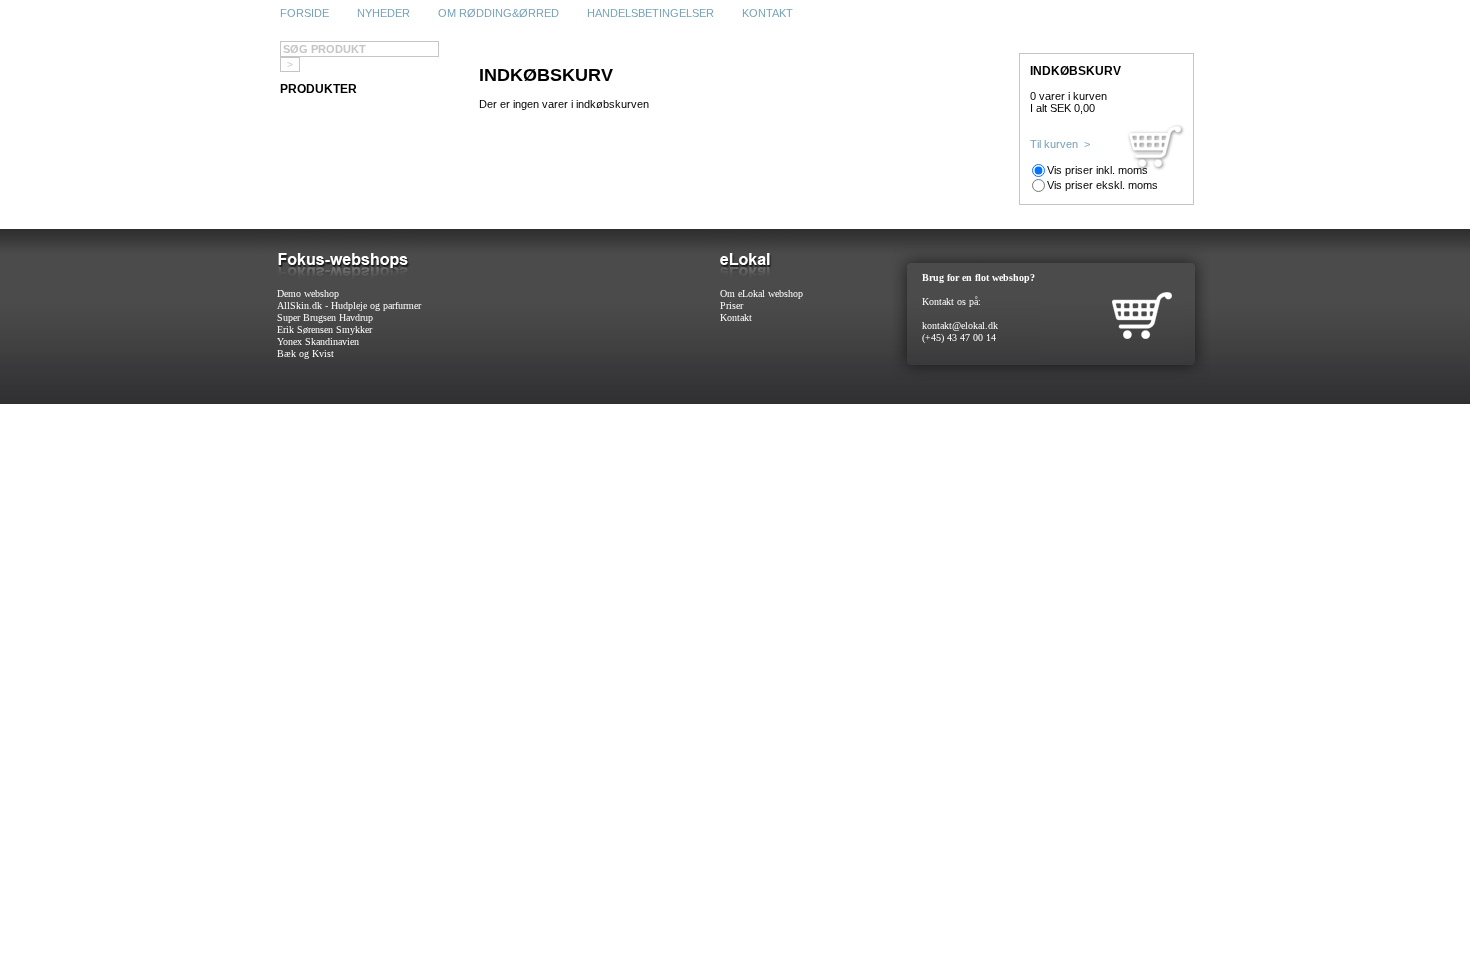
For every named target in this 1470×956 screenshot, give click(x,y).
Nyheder (383, 13)
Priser (731, 305)
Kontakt (767, 13)
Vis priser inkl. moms (1097, 170)
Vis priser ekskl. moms (1102, 185)
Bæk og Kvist (305, 353)
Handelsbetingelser (650, 13)
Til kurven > (1060, 144)
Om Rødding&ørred (498, 13)
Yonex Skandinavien (318, 341)
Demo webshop (308, 293)
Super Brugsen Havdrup (325, 317)
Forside (304, 13)
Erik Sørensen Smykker (324, 329)
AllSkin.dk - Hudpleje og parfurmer (349, 305)
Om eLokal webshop (761, 293)
